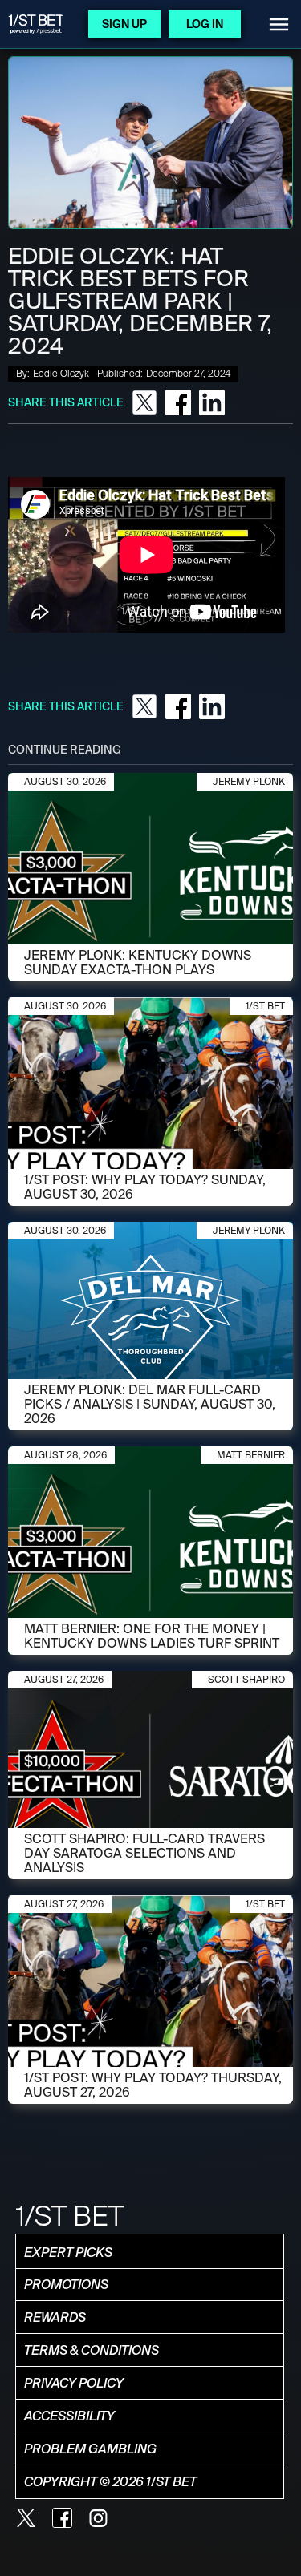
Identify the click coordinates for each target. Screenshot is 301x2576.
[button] (279, 24)
